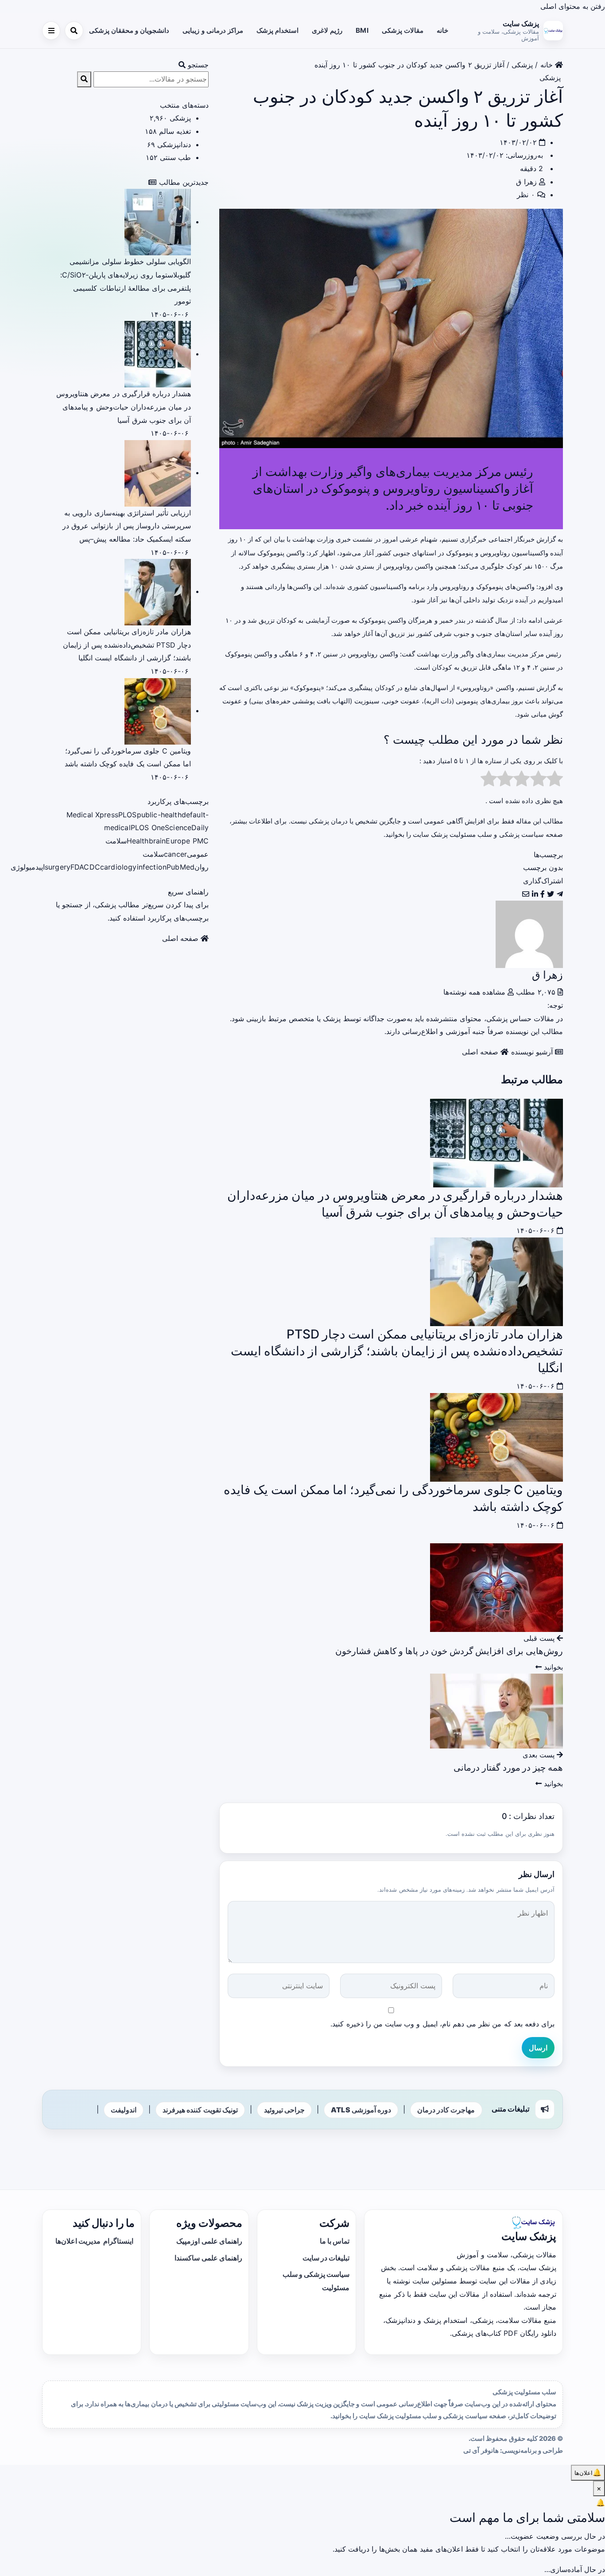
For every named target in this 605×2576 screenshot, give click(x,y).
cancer (175, 854)
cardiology (118, 867)
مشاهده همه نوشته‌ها (475, 992)
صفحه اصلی (481, 1052)
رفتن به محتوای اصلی (573, 6)
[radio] (555, 781)
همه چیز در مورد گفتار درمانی (508, 1768)
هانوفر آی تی (481, 2451)
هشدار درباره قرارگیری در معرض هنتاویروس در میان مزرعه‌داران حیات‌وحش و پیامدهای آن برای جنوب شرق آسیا (124, 407)
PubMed (180, 867)
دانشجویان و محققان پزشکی (129, 30)
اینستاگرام (118, 2241)
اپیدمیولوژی (28, 867)
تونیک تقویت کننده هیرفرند (200, 2110)
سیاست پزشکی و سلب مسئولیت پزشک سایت (478, 834)
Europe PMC (187, 841)
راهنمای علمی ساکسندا (208, 2258)
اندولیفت (124, 2110)
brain (157, 841)
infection (152, 867)
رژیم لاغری (327, 30)
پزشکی (522, 65)
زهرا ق (526, 182)
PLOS (128, 815)
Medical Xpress (92, 815)
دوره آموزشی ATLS (361, 2110)
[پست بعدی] (496, 1710)
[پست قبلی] (496, 1587)
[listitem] (560, 894)
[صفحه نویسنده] (529, 933)
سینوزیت (367, 701)
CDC (92, 867)
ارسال (538, 2048)
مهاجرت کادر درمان (446, 2110)
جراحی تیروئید (284, 2110)
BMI (362, 30)
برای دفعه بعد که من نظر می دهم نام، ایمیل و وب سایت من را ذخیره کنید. (442, 2024)
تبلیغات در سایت (326, 2258)
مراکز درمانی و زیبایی (213, 30)
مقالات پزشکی (403, 30)
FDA (77, 867)
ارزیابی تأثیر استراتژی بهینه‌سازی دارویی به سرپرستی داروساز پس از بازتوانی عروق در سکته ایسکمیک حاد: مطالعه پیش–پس (127, 526)
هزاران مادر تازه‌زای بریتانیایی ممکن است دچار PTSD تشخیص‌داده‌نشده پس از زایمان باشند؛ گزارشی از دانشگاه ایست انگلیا (397, 1351)
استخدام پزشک (277, 30)
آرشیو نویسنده (533, 1052)
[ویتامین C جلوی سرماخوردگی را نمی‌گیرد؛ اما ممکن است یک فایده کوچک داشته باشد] (496, 1436)
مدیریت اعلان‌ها (79, 2241)
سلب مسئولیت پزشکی (524, 2392)
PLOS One (148, 827)
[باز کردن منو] (51, 31)
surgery (58, 867)
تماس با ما (335, 2241)
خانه (442, 30)
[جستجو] (74, 31)
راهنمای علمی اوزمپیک (209, 2241)
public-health (159, 815)
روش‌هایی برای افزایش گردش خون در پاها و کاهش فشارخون (449, 1651)
